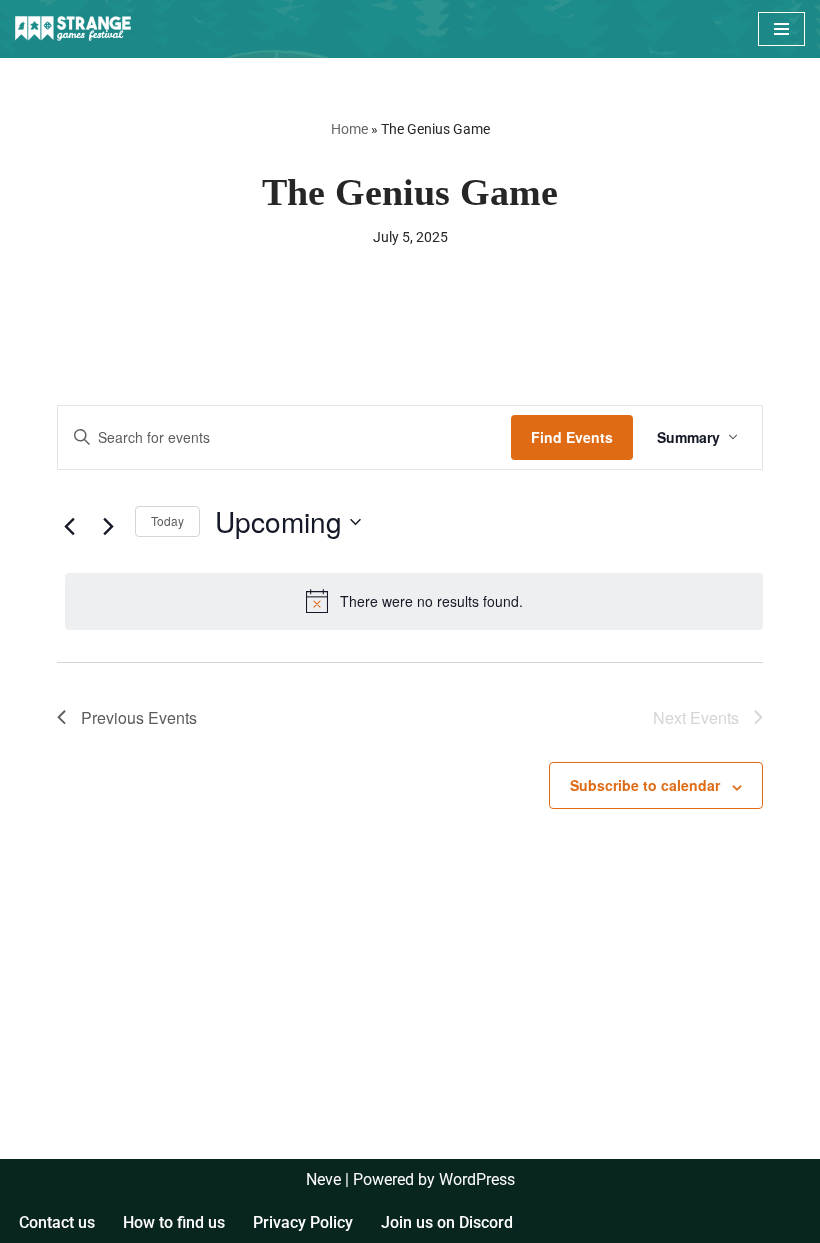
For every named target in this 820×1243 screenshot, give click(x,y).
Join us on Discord (447, 1222)
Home (349, 129)
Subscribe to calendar (645, 785)
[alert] (414, 601)
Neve (323, 1179)
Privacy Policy (303, 1222)
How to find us (174, 1222)
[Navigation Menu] (781, 29)
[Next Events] (108, 527)
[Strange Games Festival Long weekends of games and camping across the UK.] (75, 29)
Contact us (57, 1222)
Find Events (572, 437)
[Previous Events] (69, 527)
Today (167, 520)
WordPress (477, 1179)
